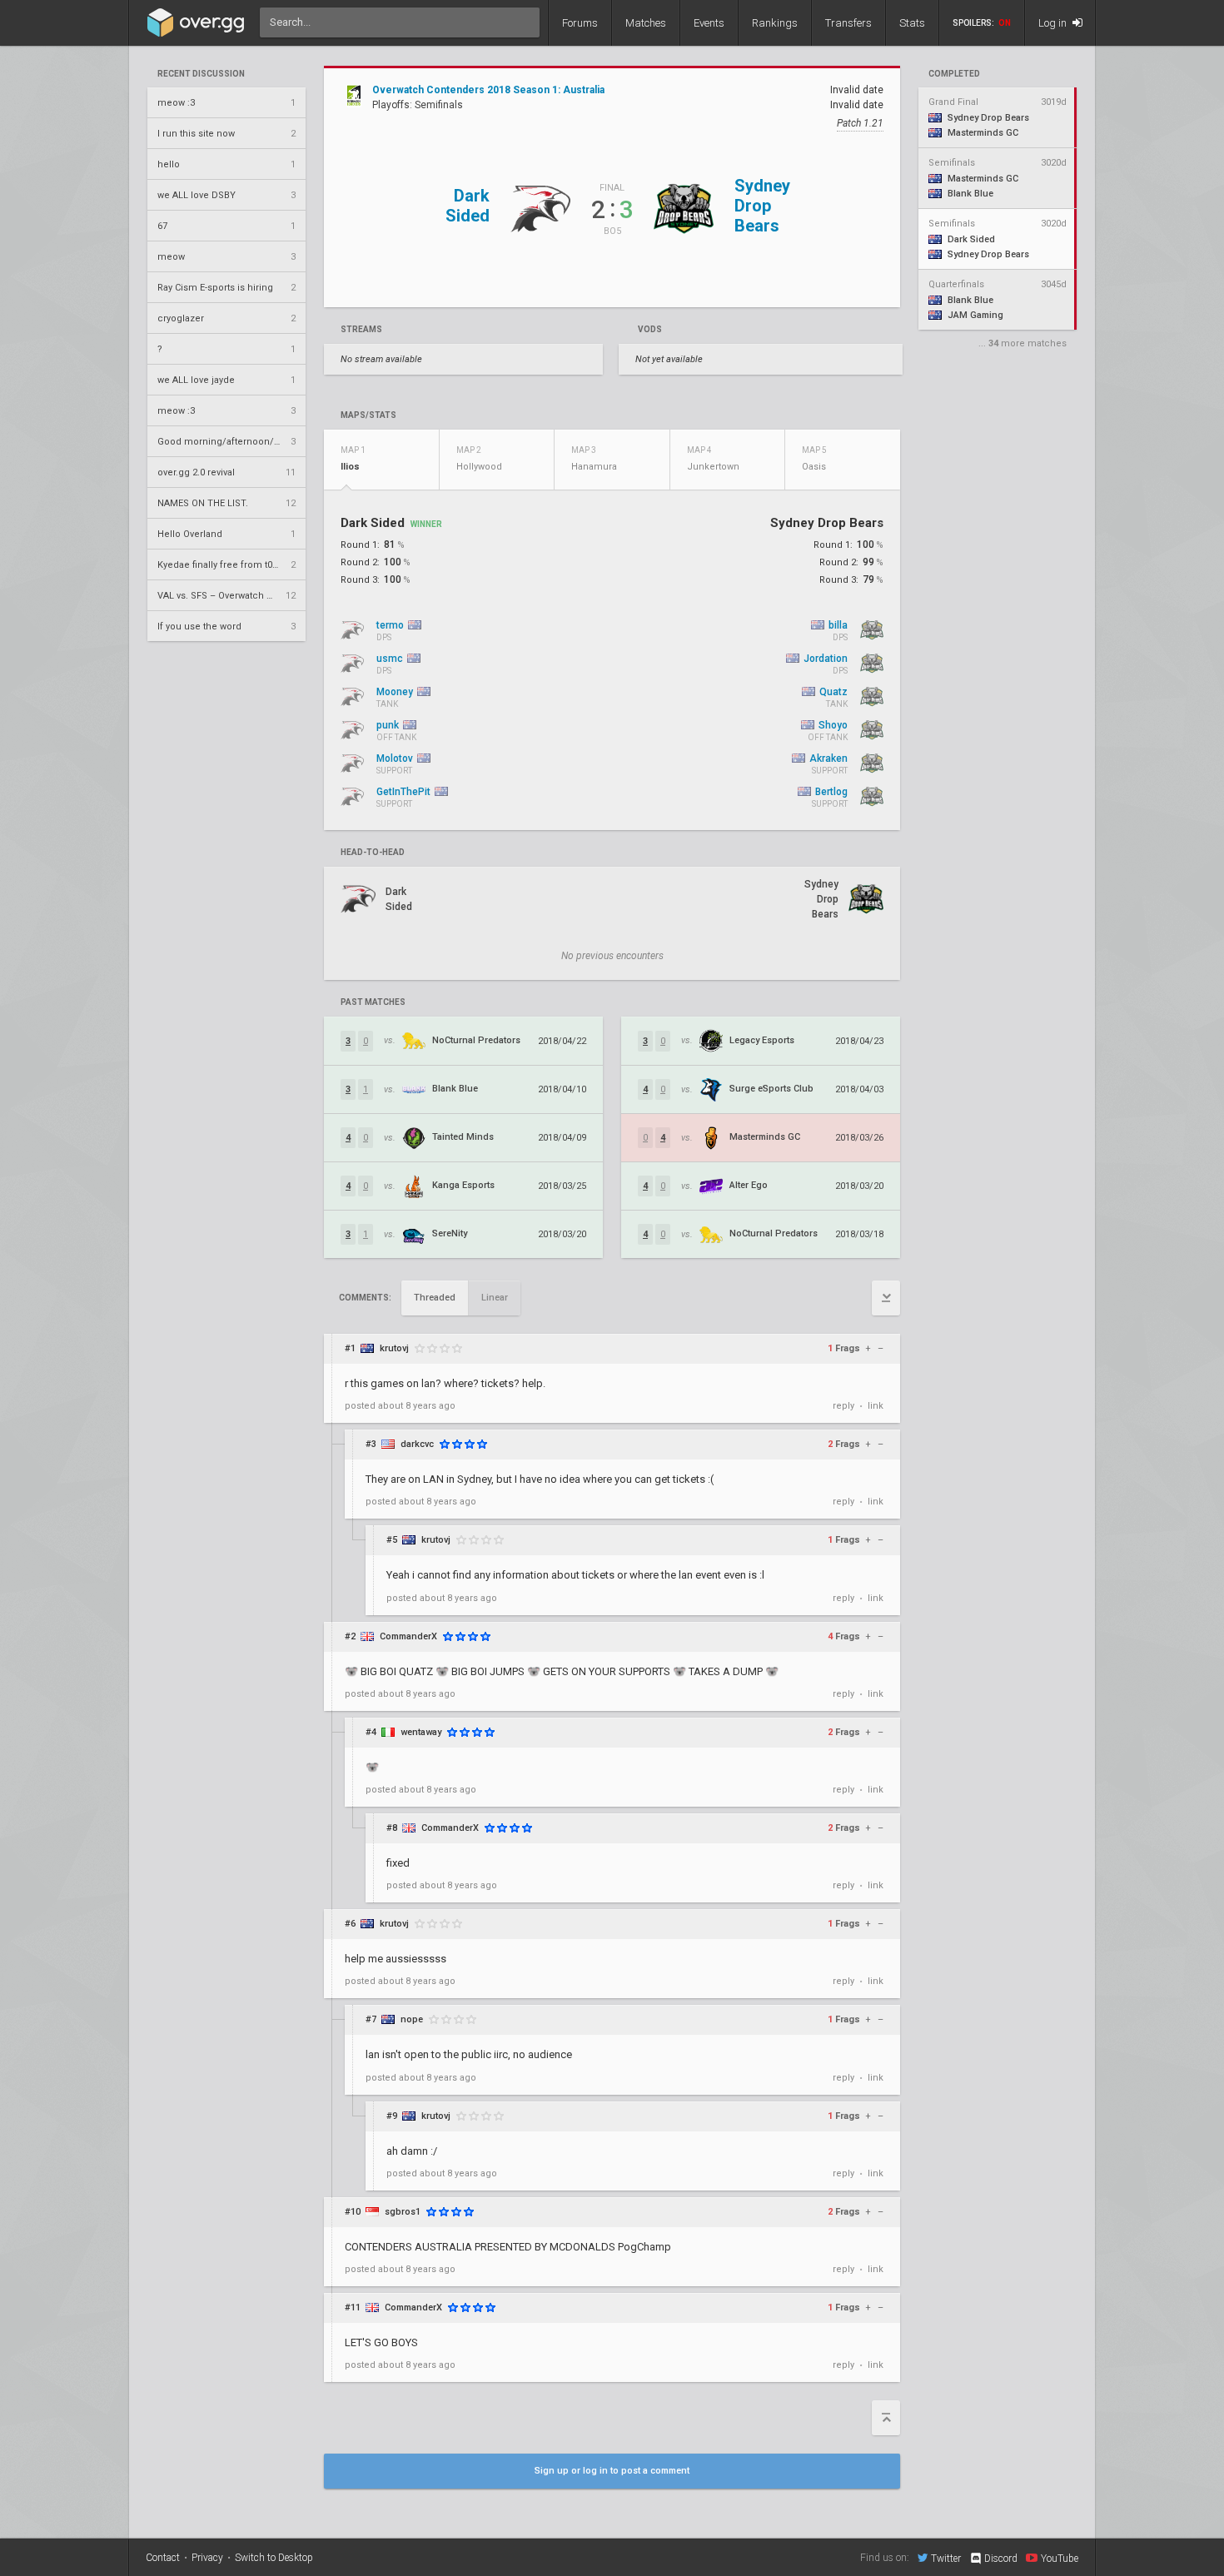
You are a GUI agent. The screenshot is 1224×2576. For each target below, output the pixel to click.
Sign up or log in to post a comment (612, 2471)
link (876, 1406)
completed (954, 74)
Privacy (207, 2558)
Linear (495, 1298)
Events (709, 23)
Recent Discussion (201, 74)
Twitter (946, 2558)
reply (843, 1406)
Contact (163, 2558)
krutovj (394, 1348)
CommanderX (408, 1636)
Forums (580, 23)
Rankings (775, 23)
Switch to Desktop (274, 2558)
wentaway (421, 1732)
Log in (1054, 23)
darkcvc (417, 1444)
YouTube (1060, 2558)
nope (412, 2019)
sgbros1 (403, 2212)
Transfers (848, 23)
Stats (912, 23)
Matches (646, 23)
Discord (1001, 2559)
